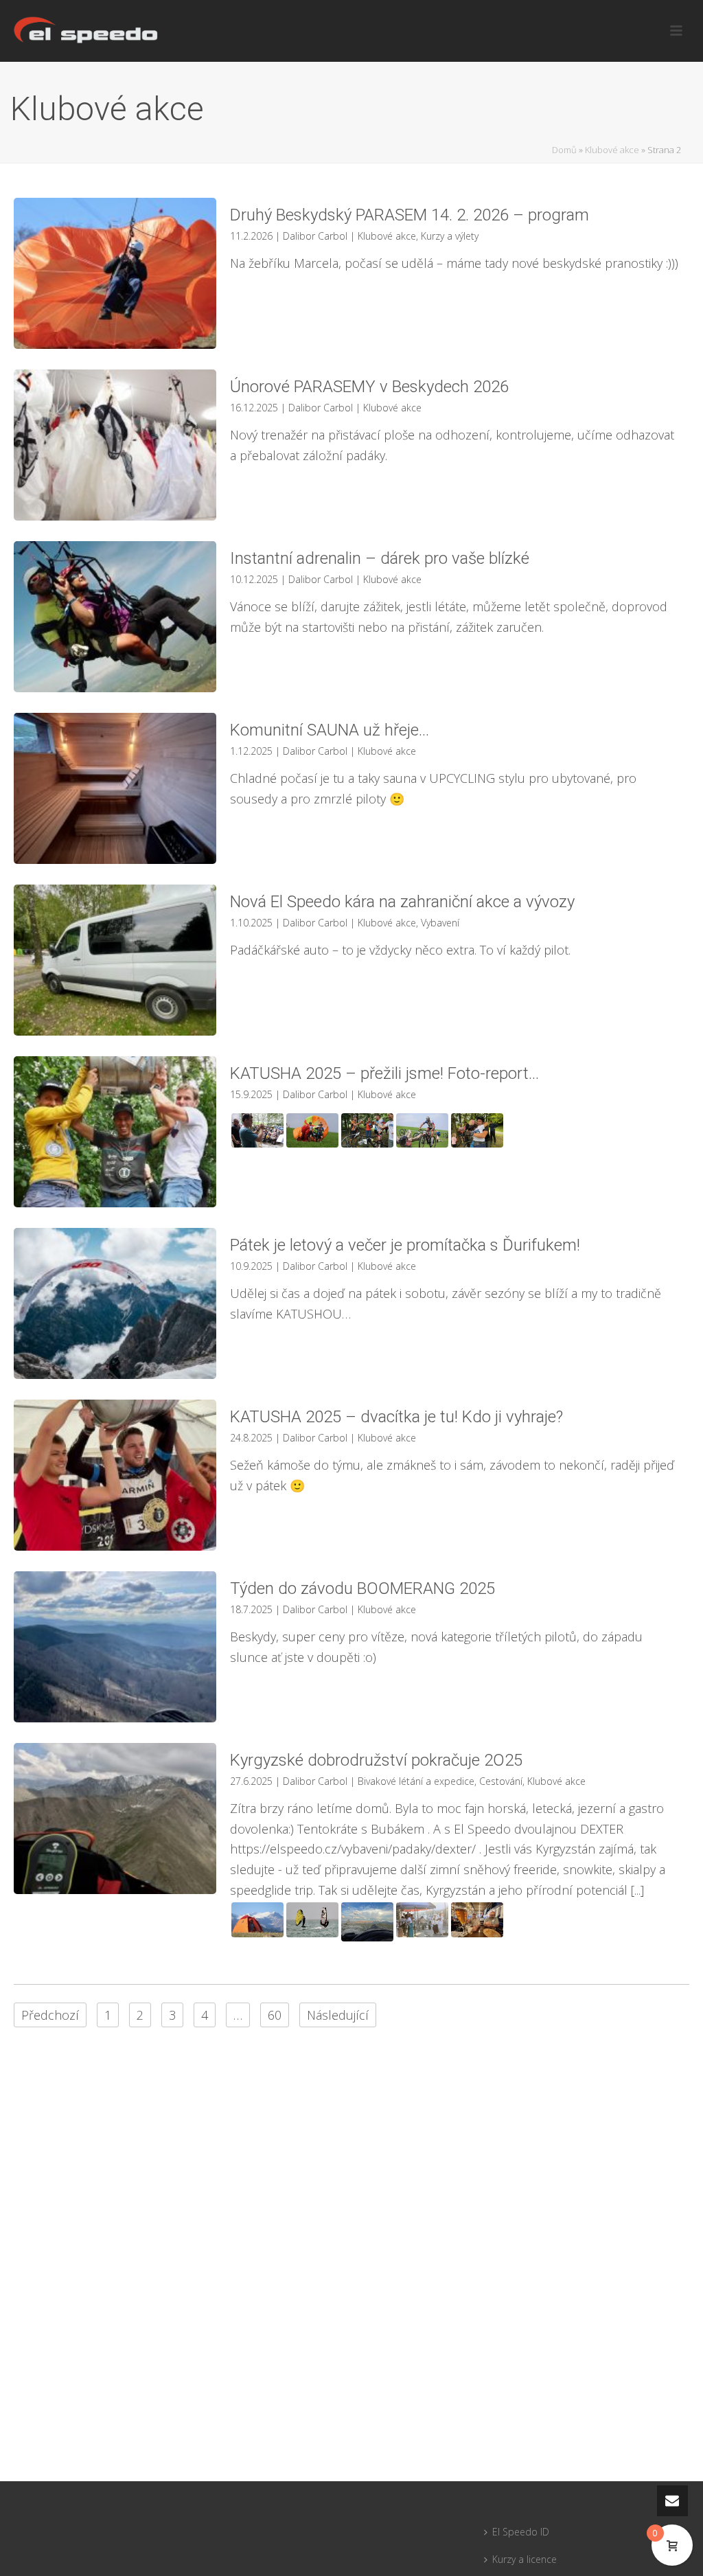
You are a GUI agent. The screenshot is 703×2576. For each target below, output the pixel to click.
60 (275, 2015)
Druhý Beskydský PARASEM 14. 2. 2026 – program (412, 215)
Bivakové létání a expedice (416, 1781)
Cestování (501, 1781)
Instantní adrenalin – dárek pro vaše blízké (380, 558)
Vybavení (440, 923)
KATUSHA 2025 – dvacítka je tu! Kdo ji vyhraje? (396, 1417)
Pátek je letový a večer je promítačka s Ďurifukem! (405, 1245)
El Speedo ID (521, 2532)
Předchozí (50, 2015)
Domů (564, 150)
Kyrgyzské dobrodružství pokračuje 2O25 (376, 1760)
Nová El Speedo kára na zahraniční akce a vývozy (402, 902)
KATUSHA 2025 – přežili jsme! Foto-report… (384, 1073)
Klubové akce (612, 150)
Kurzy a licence (525, 2559)
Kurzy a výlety (450, 236)
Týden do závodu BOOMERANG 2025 (362, 1588)
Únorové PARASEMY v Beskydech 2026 (369, 387)
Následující (338, 2015)
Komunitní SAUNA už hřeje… (330, 730)
